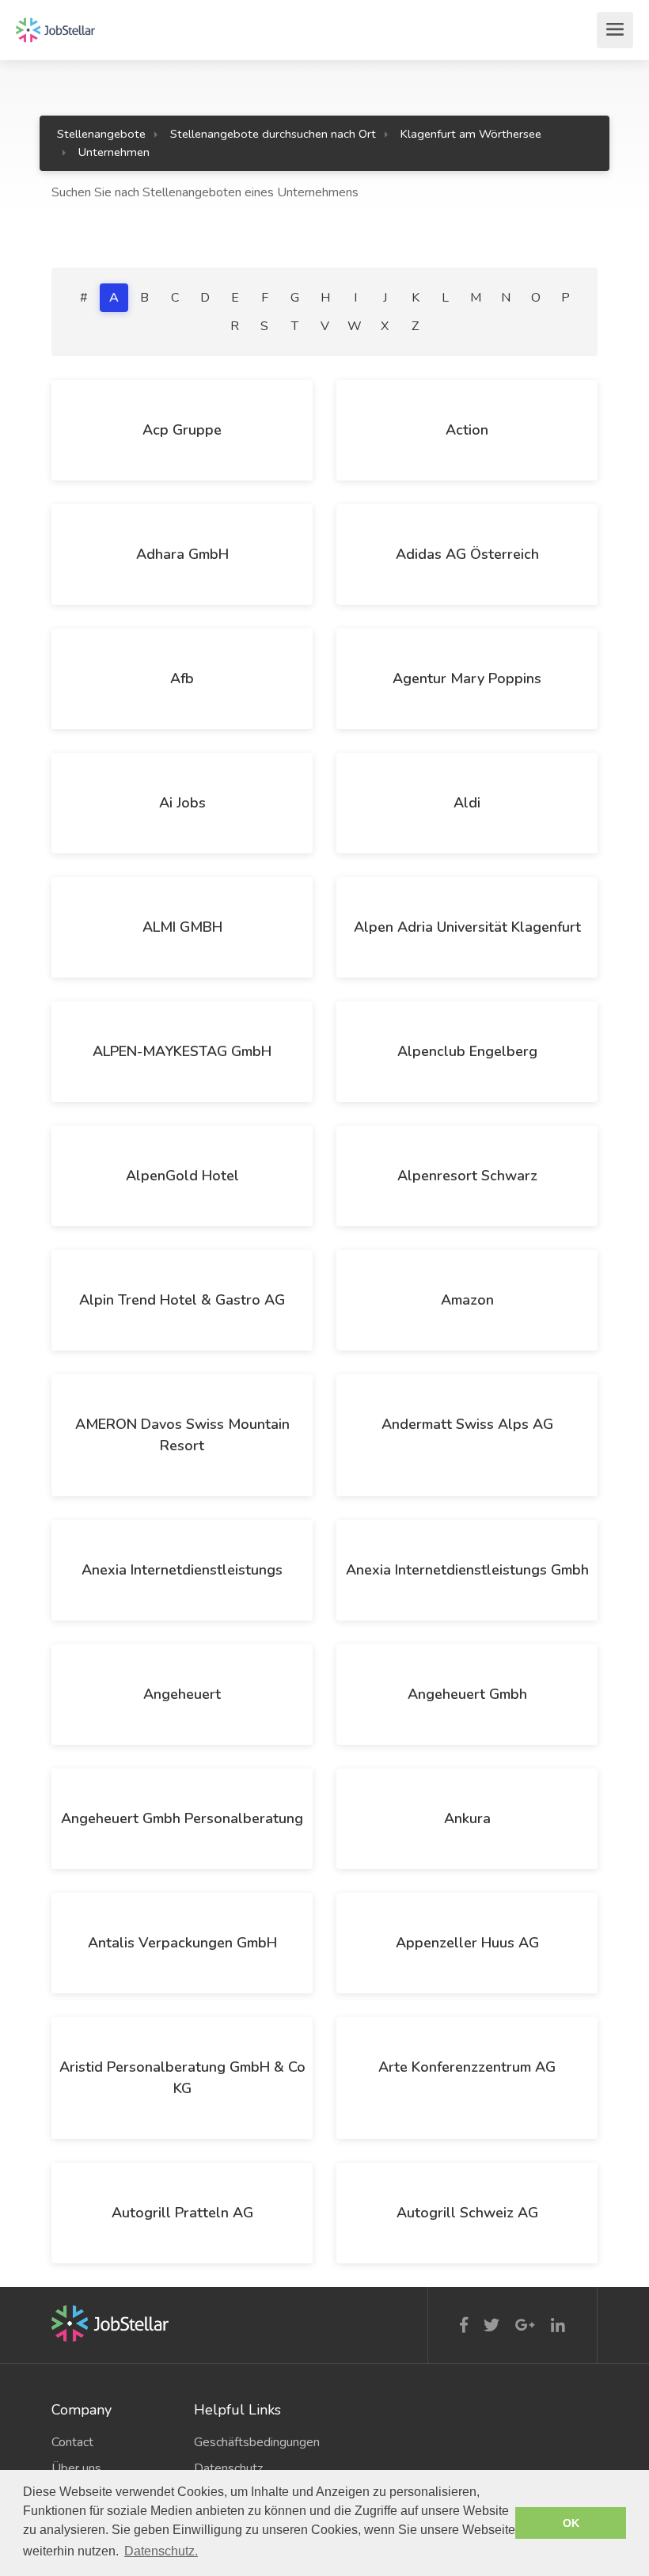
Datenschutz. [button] (161, 2551)
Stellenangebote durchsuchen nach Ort (273, 134)
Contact (72, 2442)
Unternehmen (114, 152)
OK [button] (571, 2523)
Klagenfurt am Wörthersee (471, 134)
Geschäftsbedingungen (253, 2442)
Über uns (76, 2468)
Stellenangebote (101, 134)
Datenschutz (228, 2468)
